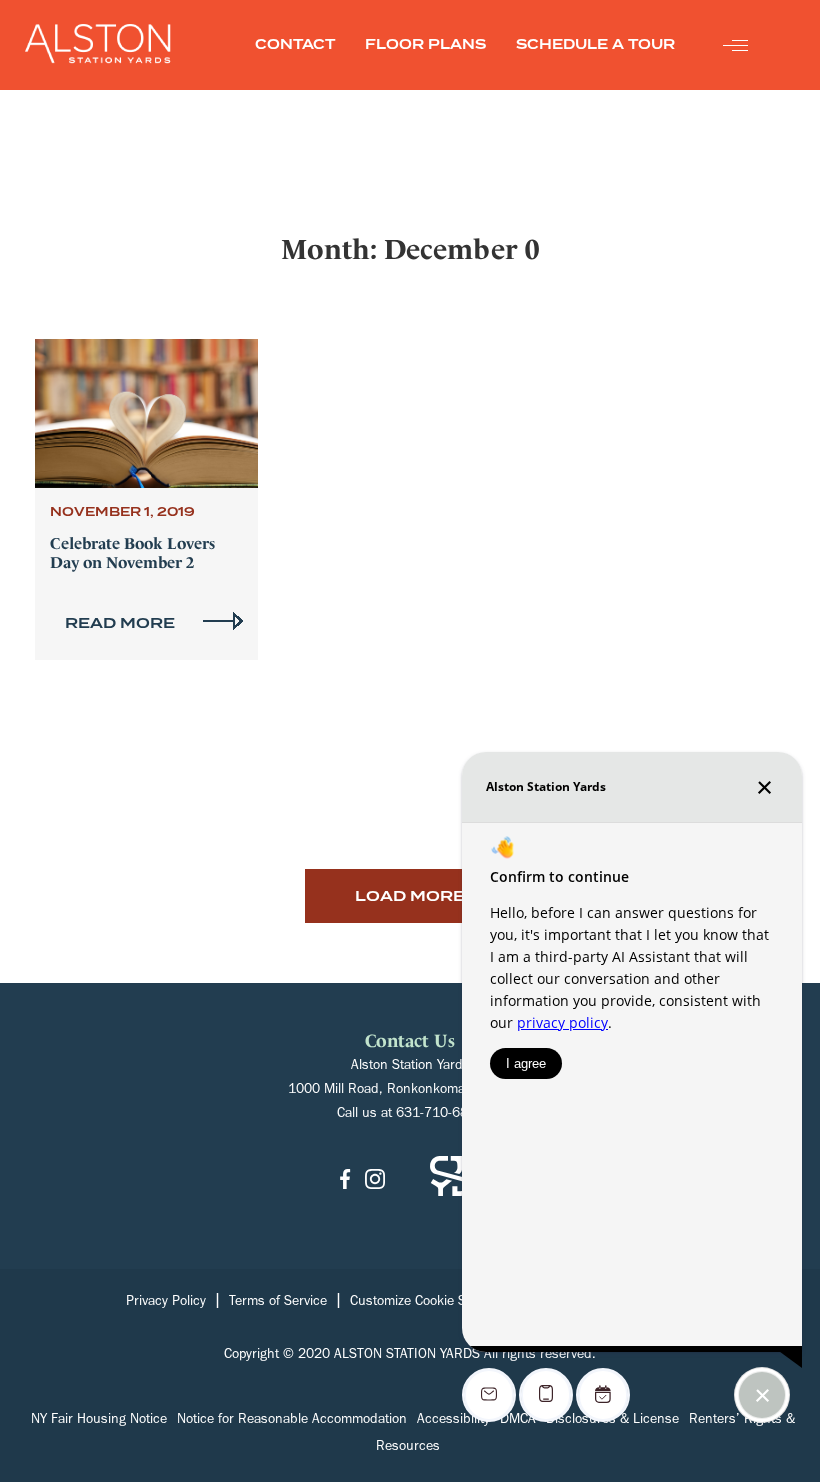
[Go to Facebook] (345, 1181)
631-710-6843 (440, 1115)
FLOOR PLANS (425, 44)
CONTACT (295, 44)
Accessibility (453, 1421)
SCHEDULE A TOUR (595, 44)
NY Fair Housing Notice (99, 1421)
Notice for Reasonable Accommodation (292, 1421)
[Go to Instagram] (375, 1181)
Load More (410, 896)
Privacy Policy (166, 1303)
